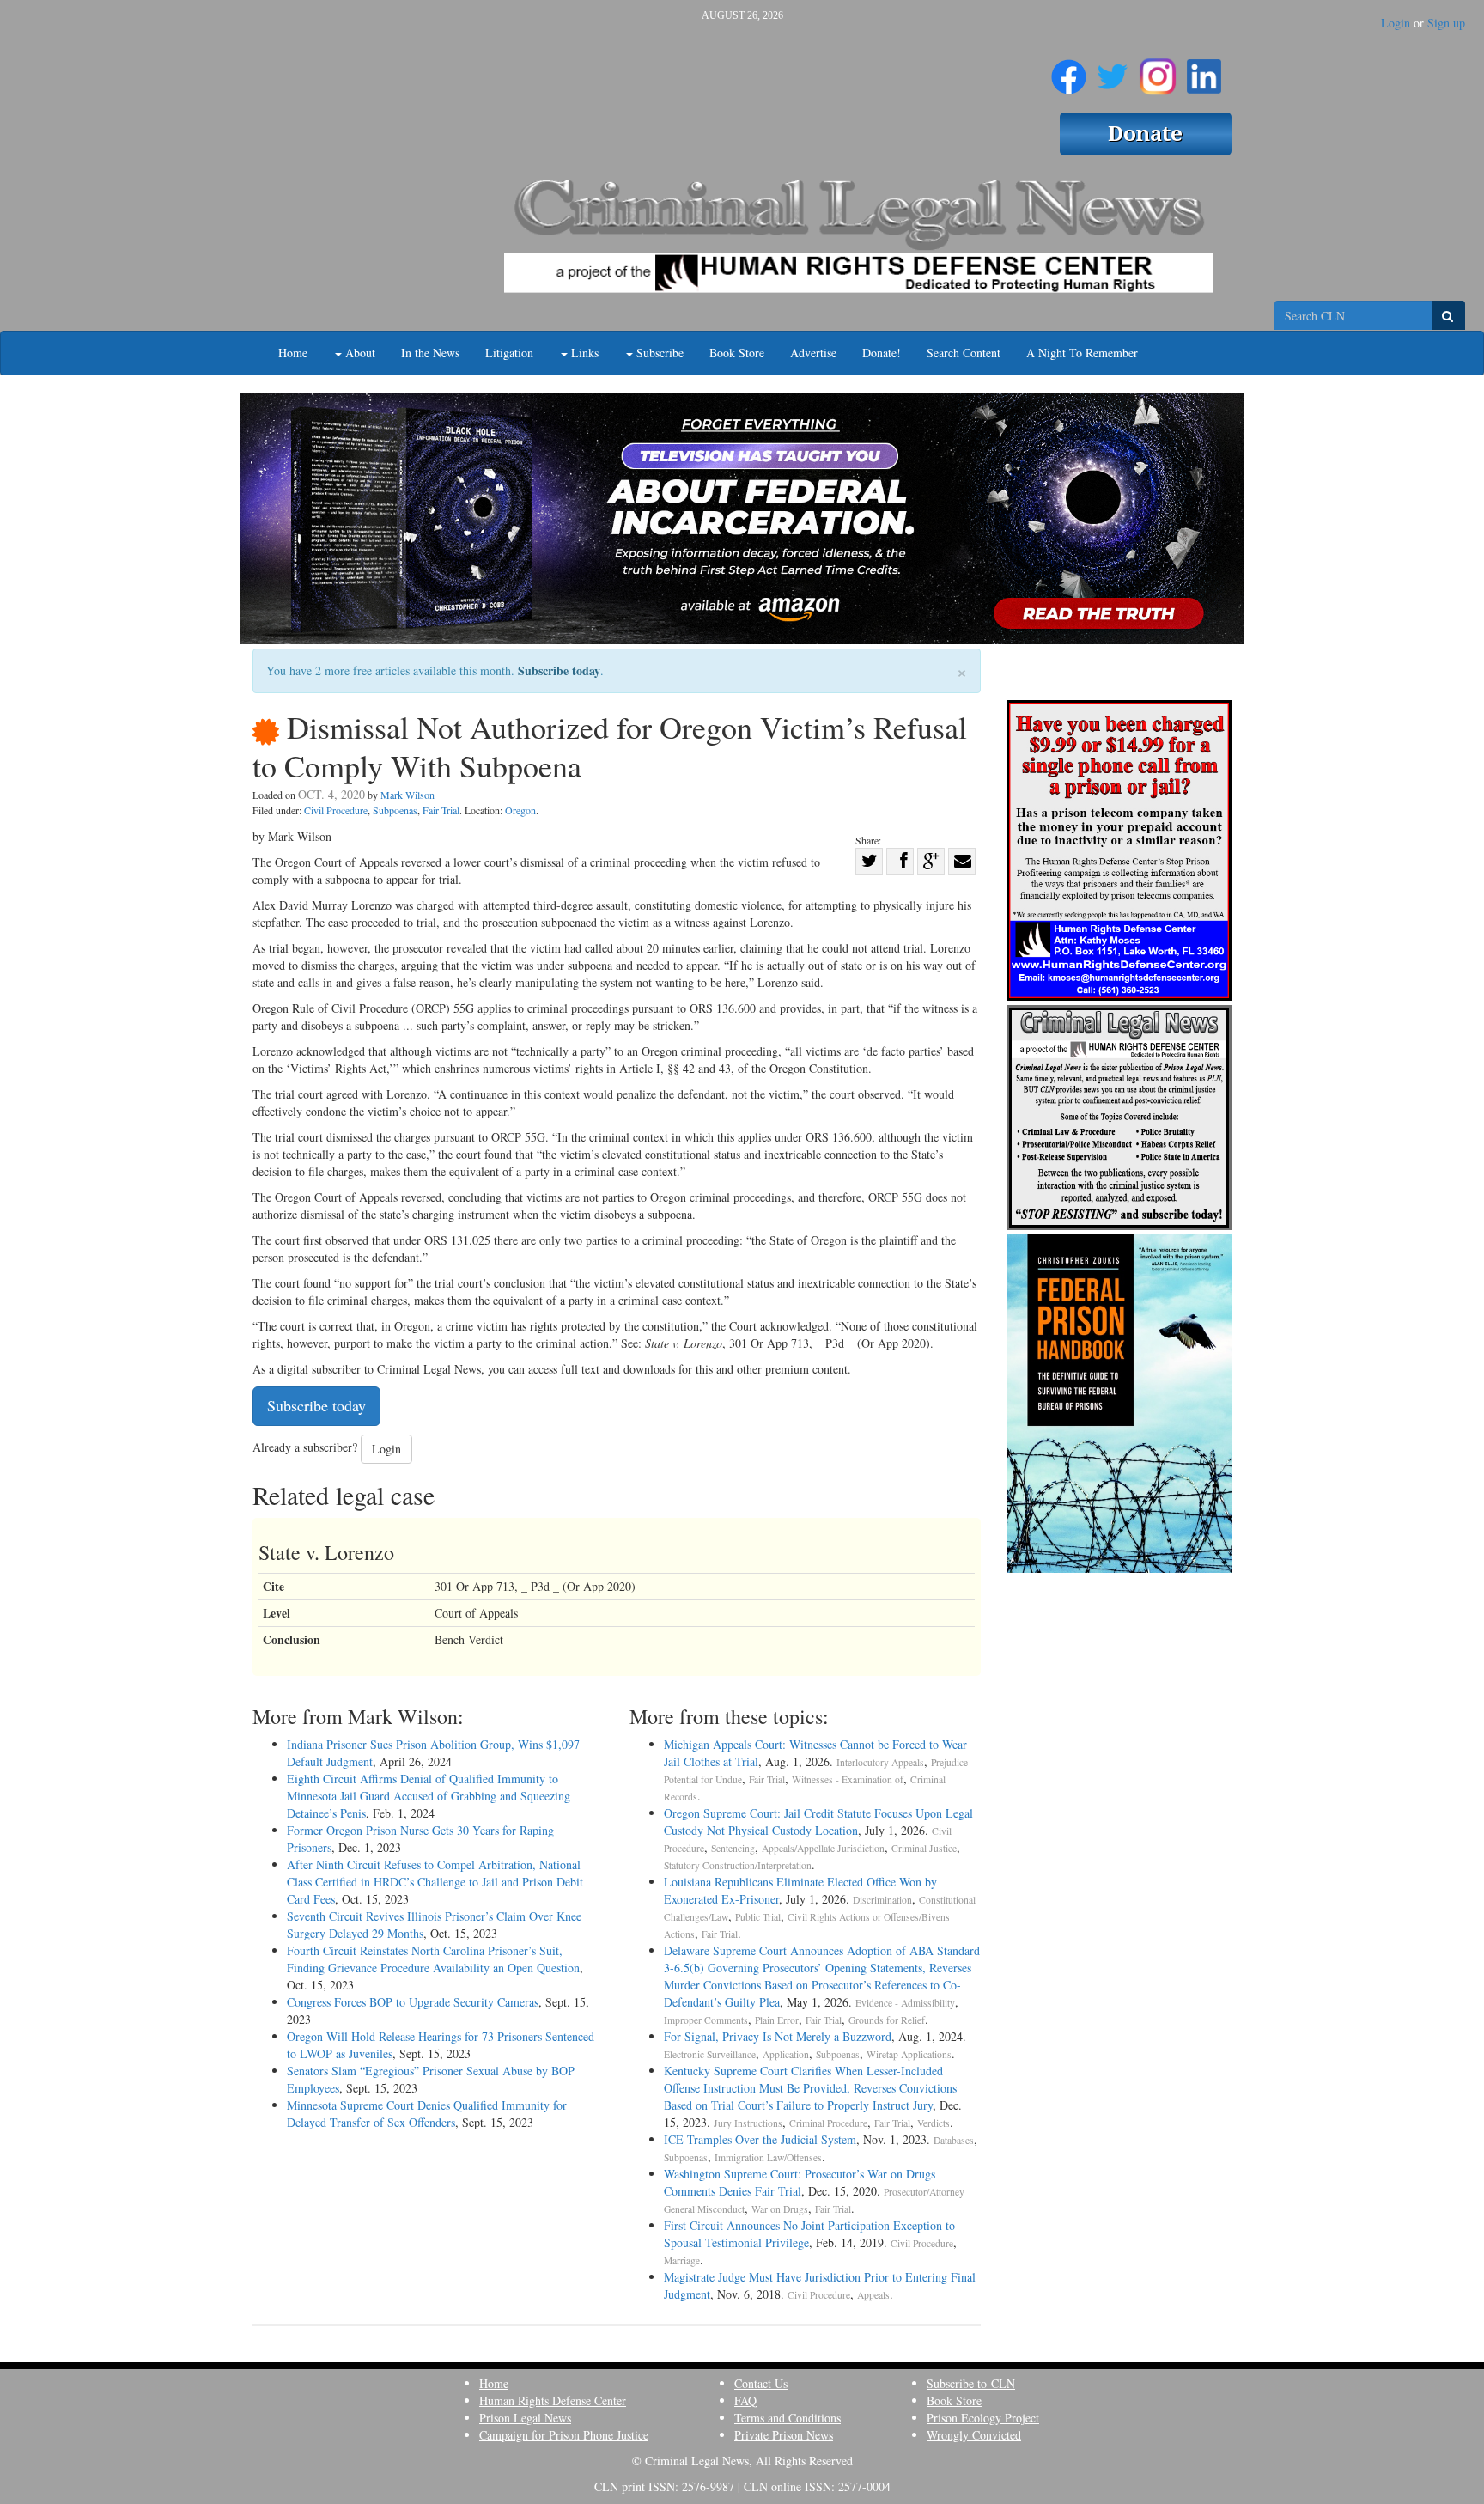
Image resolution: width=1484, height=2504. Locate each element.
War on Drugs (780, 2209)
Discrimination (882, 1900)
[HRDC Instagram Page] (1158, 70)
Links (583, 353)
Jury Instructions (748, 2123)
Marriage (682, 2260)
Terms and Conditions (788, 2418)
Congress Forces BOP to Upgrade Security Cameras (413, 2002)
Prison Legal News (525, 2418)
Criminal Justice (924, 1848)
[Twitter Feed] (1113, 70)
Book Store (737, 353)
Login (1396, 23)
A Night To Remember (1082, 353)
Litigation (509, 353)
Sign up (1446, 23)
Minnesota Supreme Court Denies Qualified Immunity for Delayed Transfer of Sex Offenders (427, 2114)
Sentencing (733, 1848)
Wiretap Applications (909, 2054)
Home (293, 353)
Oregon (520, 810)
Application (786, 2054)
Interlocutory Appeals (880, 1762)
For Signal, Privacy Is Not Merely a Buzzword (778, 2036)
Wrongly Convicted (974, 2435)
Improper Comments (706, 2020)
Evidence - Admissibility (905, 2003)
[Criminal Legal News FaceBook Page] (1069, 70)
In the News (430, 353)
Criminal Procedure (828, 2123)
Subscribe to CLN (971, 2383)
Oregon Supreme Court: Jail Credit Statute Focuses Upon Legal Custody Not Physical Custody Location (818, 1822)
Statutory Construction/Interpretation (738, 1865)
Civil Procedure (336, 810)
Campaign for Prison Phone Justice (564, 2435)
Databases (954, 2140)
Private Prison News (784, 2435)
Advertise (813, 353)
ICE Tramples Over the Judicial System (760, 2139)
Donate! (882, 353)
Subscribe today (559, 670)
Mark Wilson (407, 795)
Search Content (964, 353)
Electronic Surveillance (710, 2054)
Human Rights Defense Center (553, 2400)
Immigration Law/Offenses (768, 2157)
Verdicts (934, 2123)
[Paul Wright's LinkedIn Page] (1204, 70)
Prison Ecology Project (983, 2418)
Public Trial (758, 1917)
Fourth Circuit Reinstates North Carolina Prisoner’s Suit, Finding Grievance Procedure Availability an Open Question (433, 1959)
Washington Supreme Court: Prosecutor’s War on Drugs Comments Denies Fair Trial (800, 2182)
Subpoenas (395, 810)
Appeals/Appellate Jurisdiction (823, 1848)
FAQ (745, 2400)
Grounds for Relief (887, 2020)
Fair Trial (441, 810)
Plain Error (777, 2020)
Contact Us (761, 2383)
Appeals (873, 2295)
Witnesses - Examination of (848, 1779)
